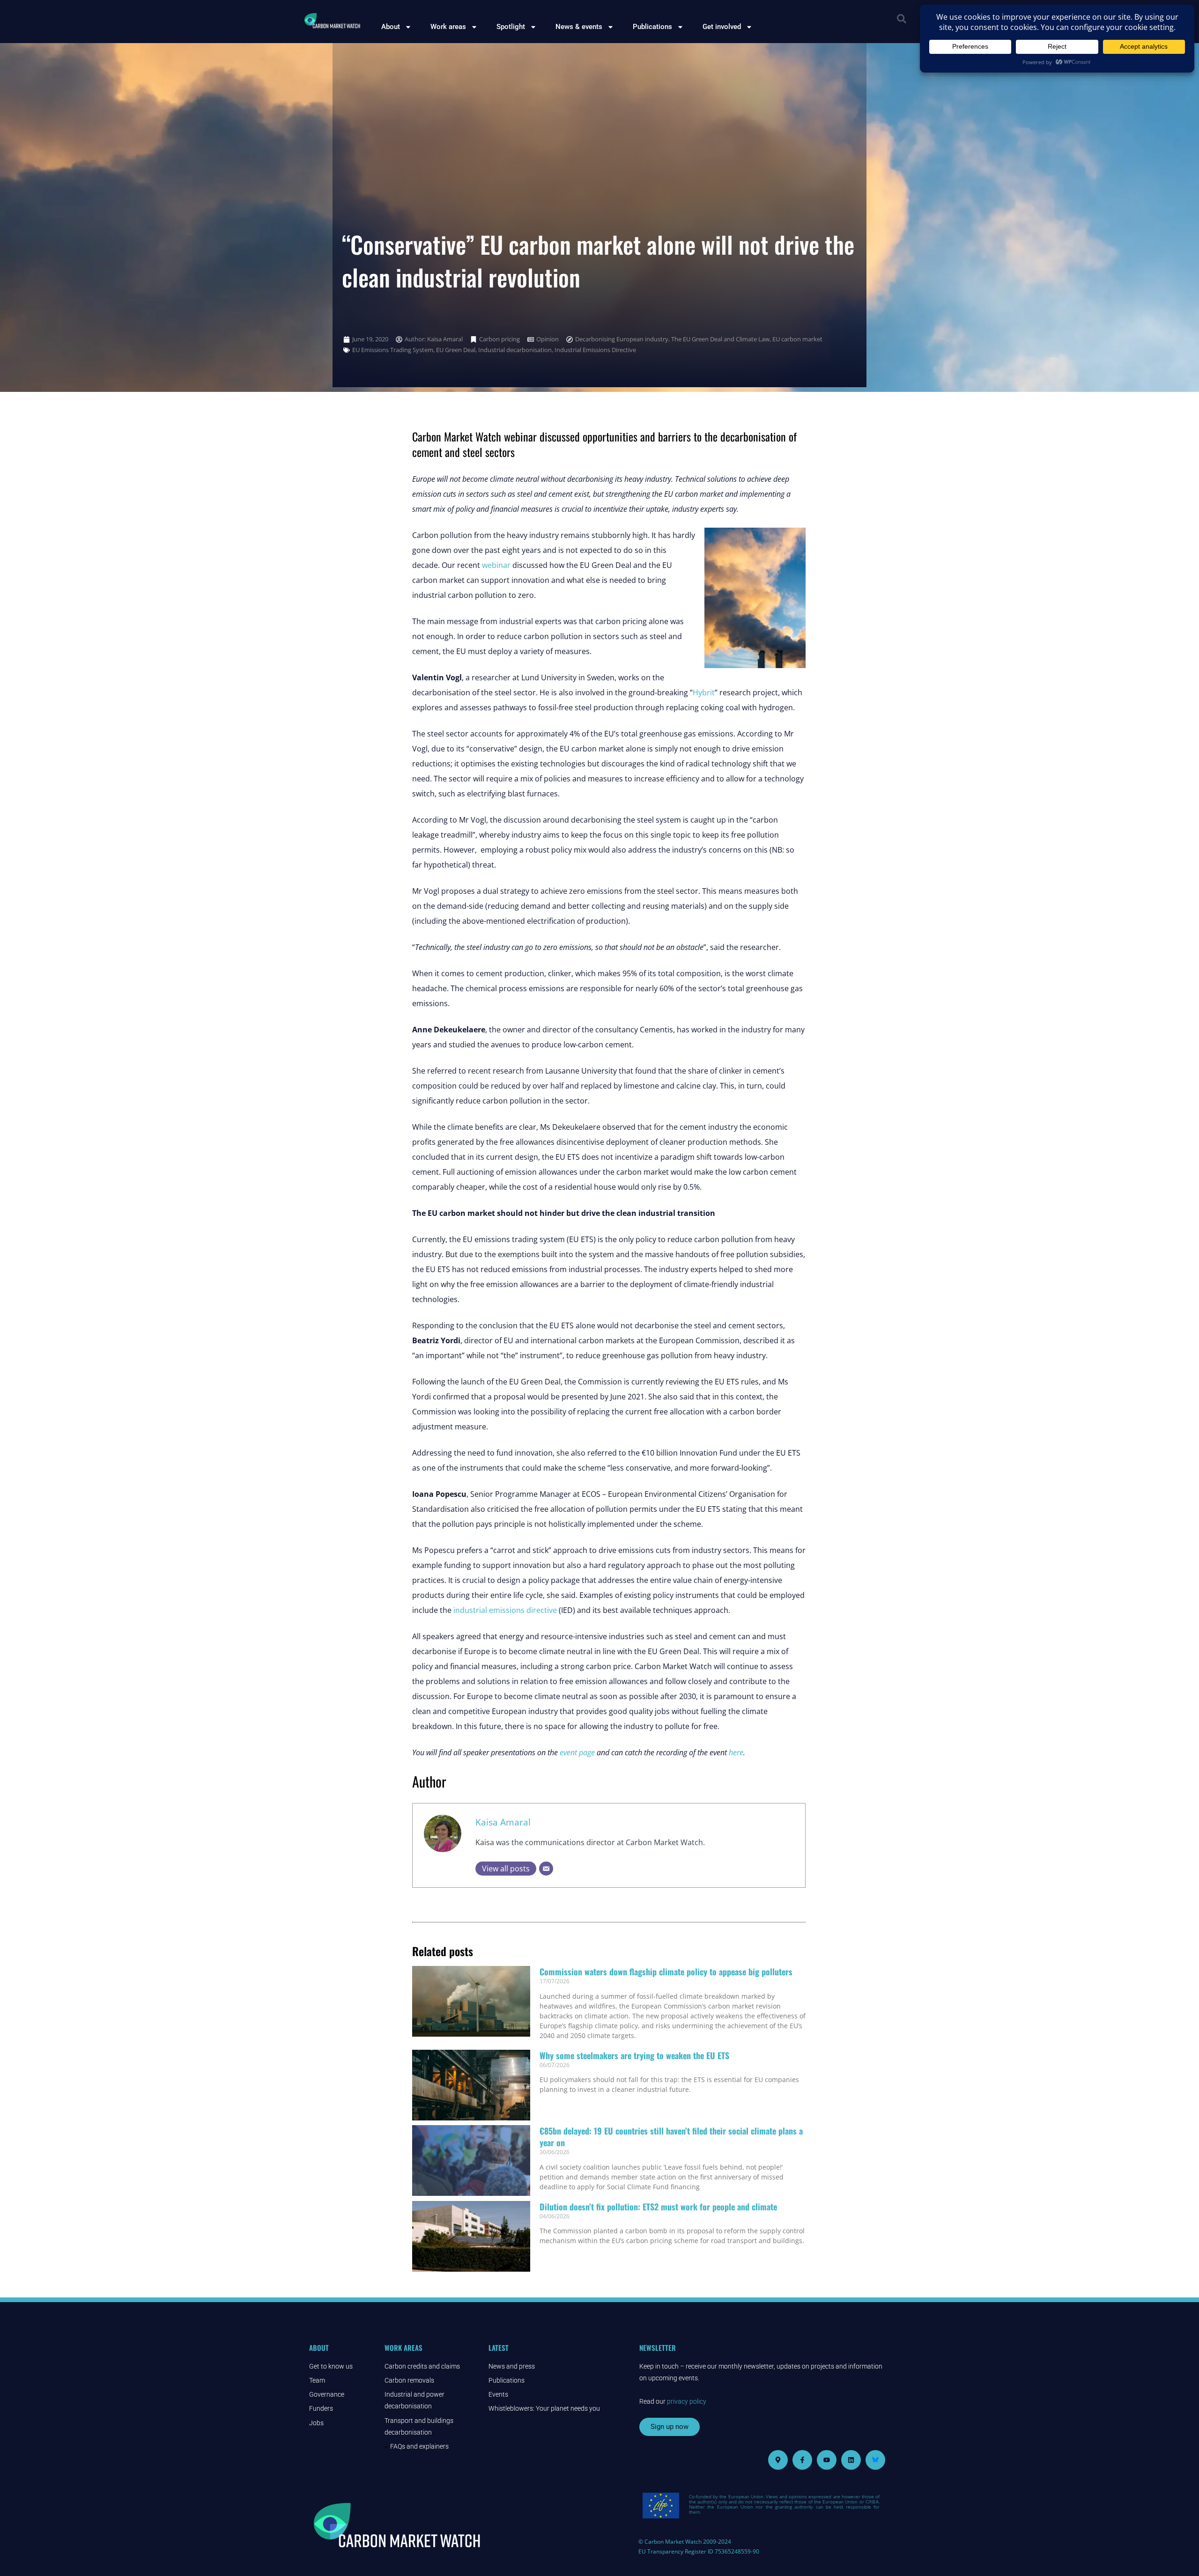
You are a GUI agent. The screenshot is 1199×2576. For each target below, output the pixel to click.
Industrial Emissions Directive (595, 350)
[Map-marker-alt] (778, 2460)
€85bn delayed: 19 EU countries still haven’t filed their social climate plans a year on (671, 2137)
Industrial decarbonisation (515, 350)
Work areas (448, 27)
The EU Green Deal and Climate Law (720, 339)
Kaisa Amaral (503, 1822)
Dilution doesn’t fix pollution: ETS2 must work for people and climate (658, 2207)
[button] (902, 19)
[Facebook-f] (802, 2460)
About (391, 27)
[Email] (546, 1869)
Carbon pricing (500, 339)
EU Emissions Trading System (393, 350)
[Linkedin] (851, 2460)
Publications (652, 27)
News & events (579, 27)
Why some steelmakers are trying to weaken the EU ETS (634, 2055)
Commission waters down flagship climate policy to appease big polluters (666, 1972)
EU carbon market (797, 339)
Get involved (722, 27)
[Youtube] (827, 2460)
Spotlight (511, 27)
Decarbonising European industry (622, 339)
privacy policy (687, 2401)
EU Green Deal (456, 350)
